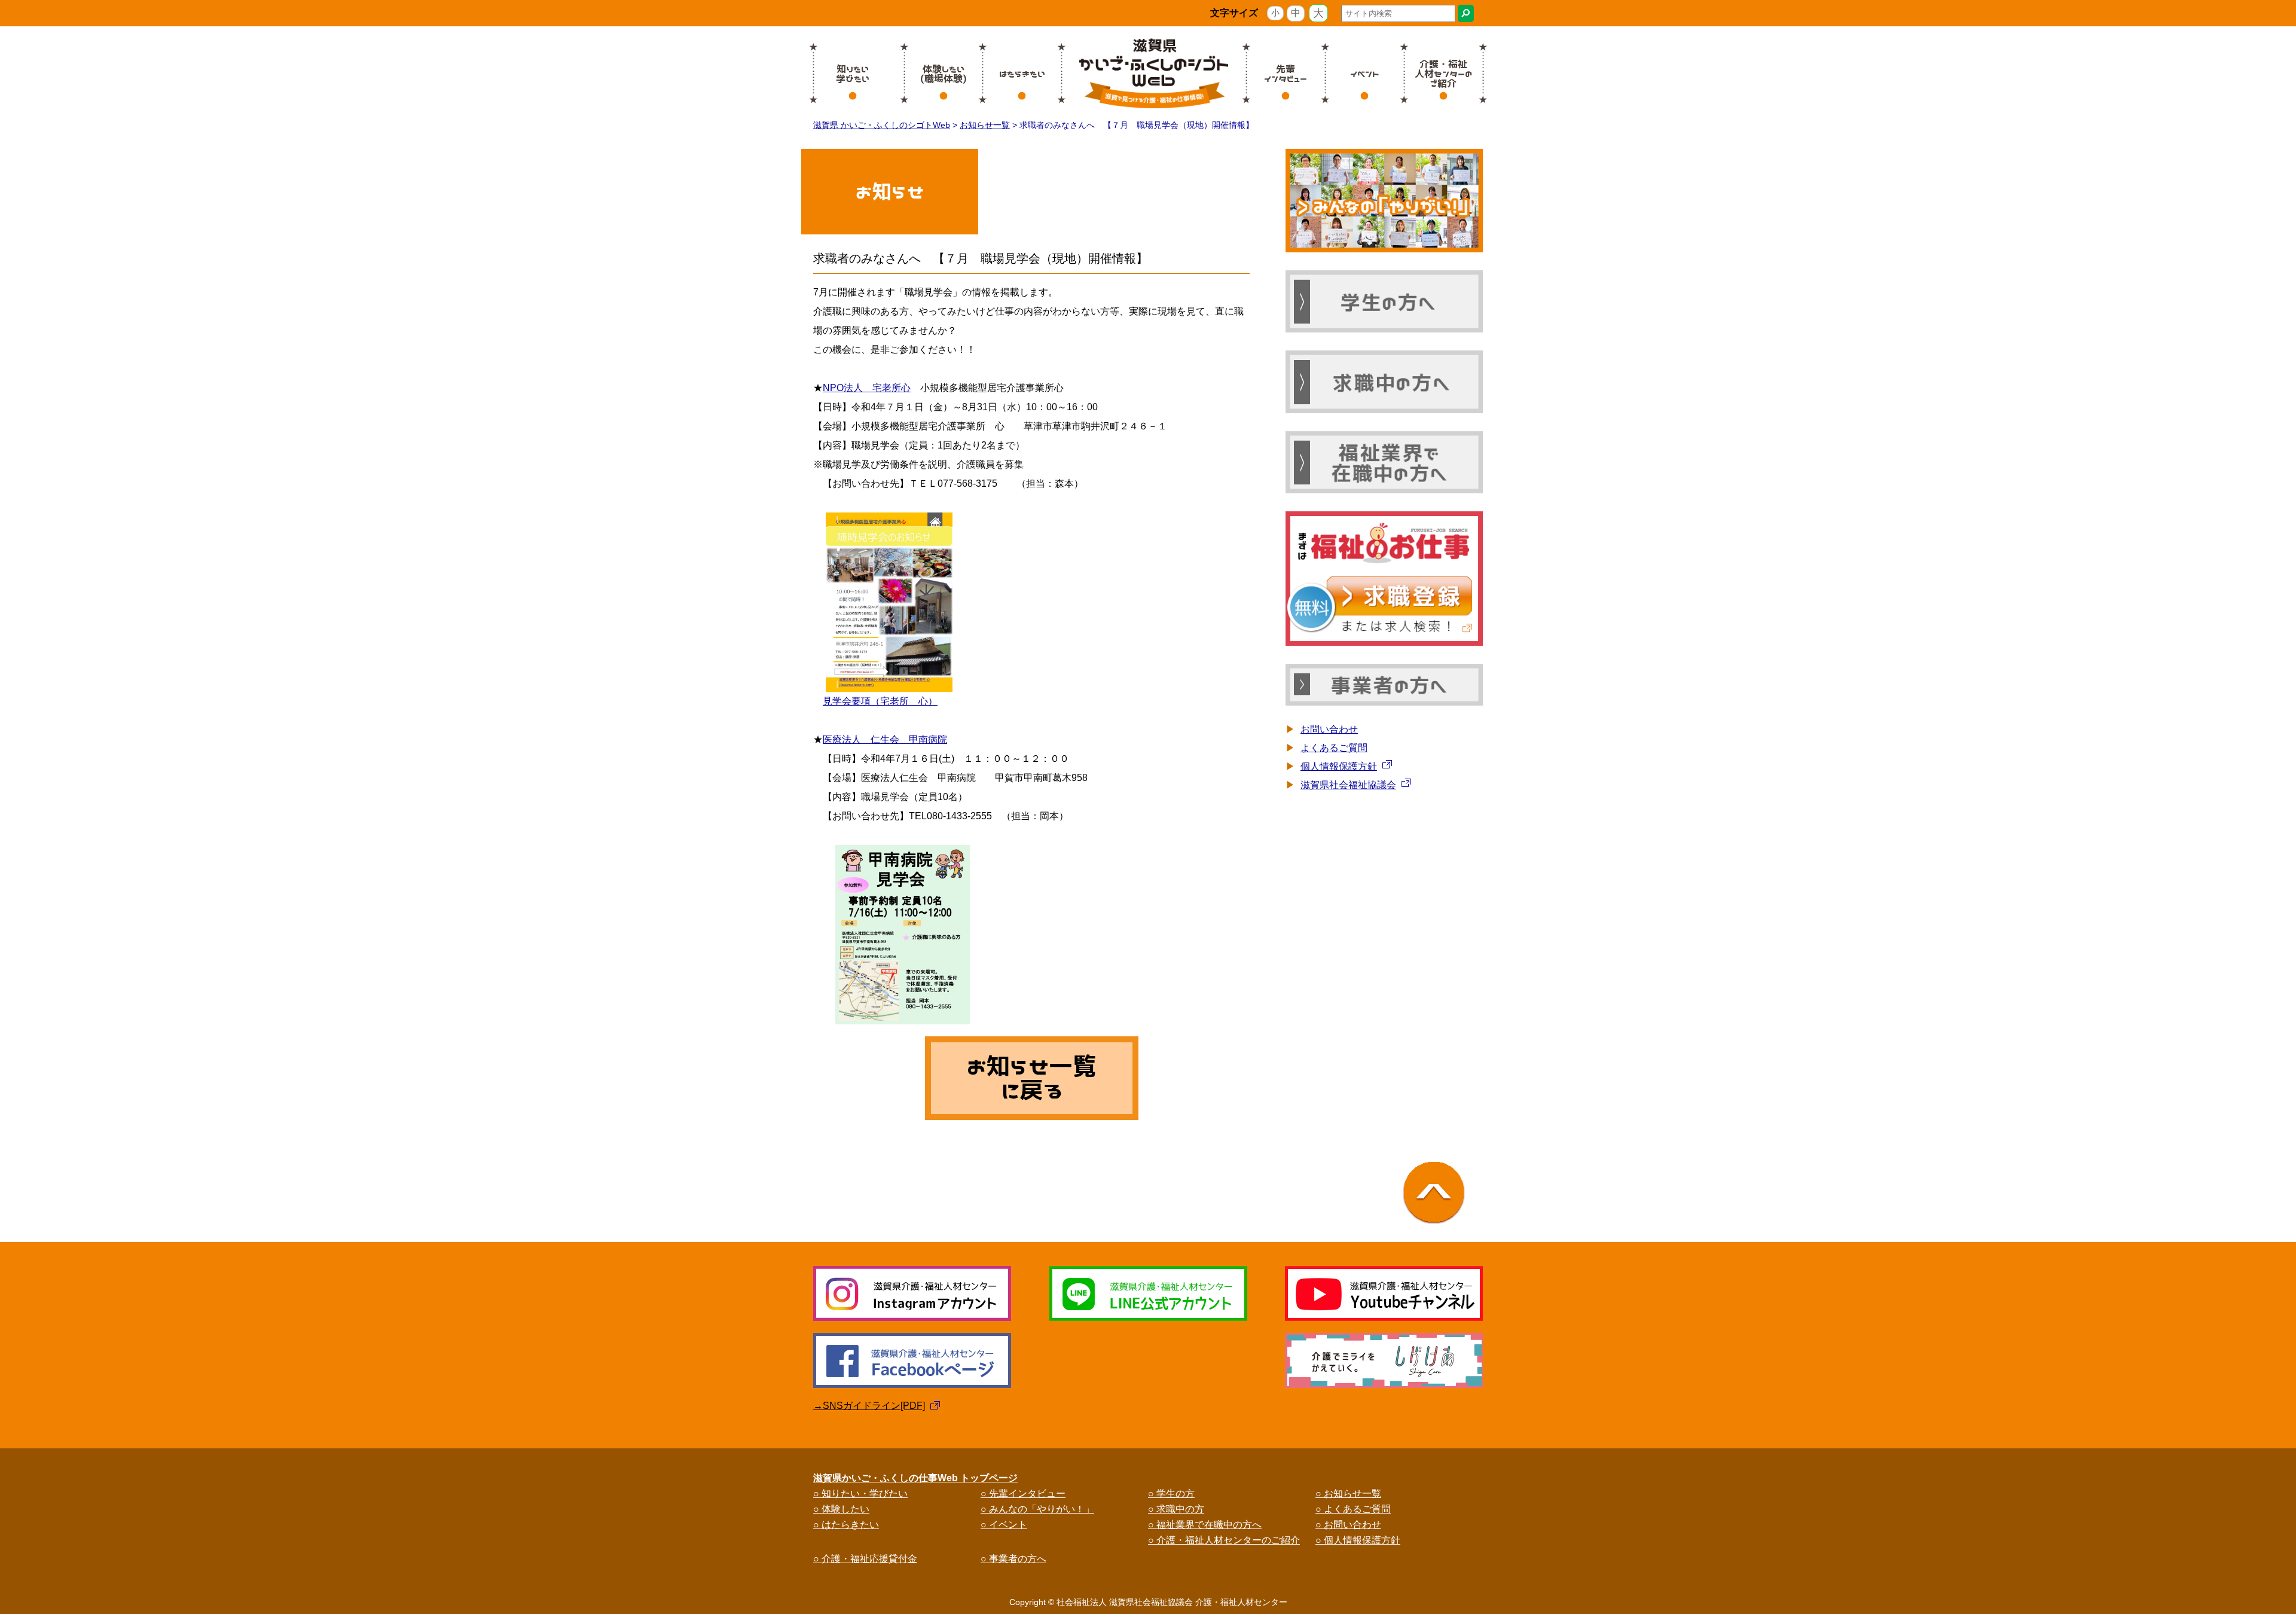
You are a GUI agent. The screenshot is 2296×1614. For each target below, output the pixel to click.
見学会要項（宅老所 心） (880, 701)
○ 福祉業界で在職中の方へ (1205, 1525)
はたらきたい (1022, 74)
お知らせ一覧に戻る (1032, 1078)
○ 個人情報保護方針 (1358, 1540)
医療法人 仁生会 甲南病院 (885, 739)
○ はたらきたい (846, 1525)
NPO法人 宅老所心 (867, 388)
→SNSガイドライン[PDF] (869, 1406)
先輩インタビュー (1286, 74)
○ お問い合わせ (1348, 1525)
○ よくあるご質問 (1353, 1509)
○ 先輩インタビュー (1023, 1494)
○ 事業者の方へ (1013, 1559)
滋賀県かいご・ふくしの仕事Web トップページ (915, 1478)
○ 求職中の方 (1176, 1509)
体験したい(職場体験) (944, 74)
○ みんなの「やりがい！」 (1037, 1509)
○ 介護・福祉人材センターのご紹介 (1224, 1540)
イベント (1365, 74)
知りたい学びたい (853, 74)
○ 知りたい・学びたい (860, 1494)
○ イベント (1004, 1525)
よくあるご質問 (1334, 748)
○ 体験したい (841, 1509)
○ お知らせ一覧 (1348, 1494)
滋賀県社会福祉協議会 (1348, 785)
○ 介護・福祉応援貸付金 (865, 1559)
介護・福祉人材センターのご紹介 (1443, 74)
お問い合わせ (1329, 729)
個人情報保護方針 (1339, 766)
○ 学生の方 (1171, 1494)
